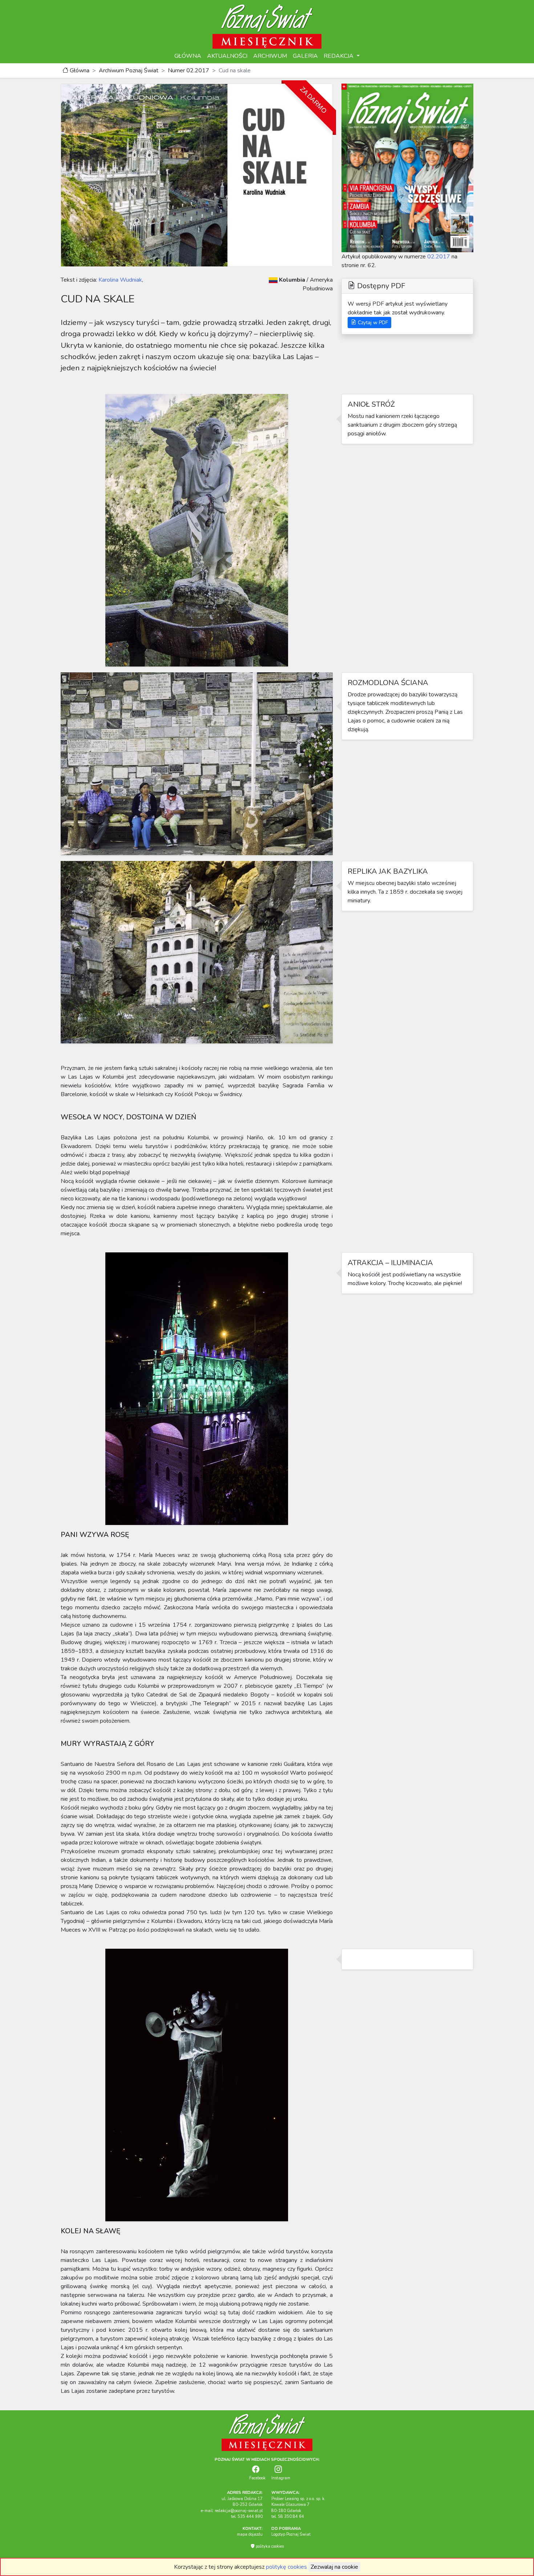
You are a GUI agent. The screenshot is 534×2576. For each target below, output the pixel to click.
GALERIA (305, 56)
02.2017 (439, 257)
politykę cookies (286, 2567)
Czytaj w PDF (372, 323)
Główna (79, 71)
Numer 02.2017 (189, 71)
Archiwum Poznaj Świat (129, 71)
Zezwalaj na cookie (334, 2567)
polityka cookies (269, 2546)
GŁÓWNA (188, 56)
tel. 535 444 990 (247, 2517)
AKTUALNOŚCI (227, 56)
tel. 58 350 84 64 (288, 2517)
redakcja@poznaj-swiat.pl (239, 2511)
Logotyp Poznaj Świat (291, 2534)
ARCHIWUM (270, 56)
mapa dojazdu (250, 2534)
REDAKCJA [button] (339, 56)
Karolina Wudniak (120, 280)
